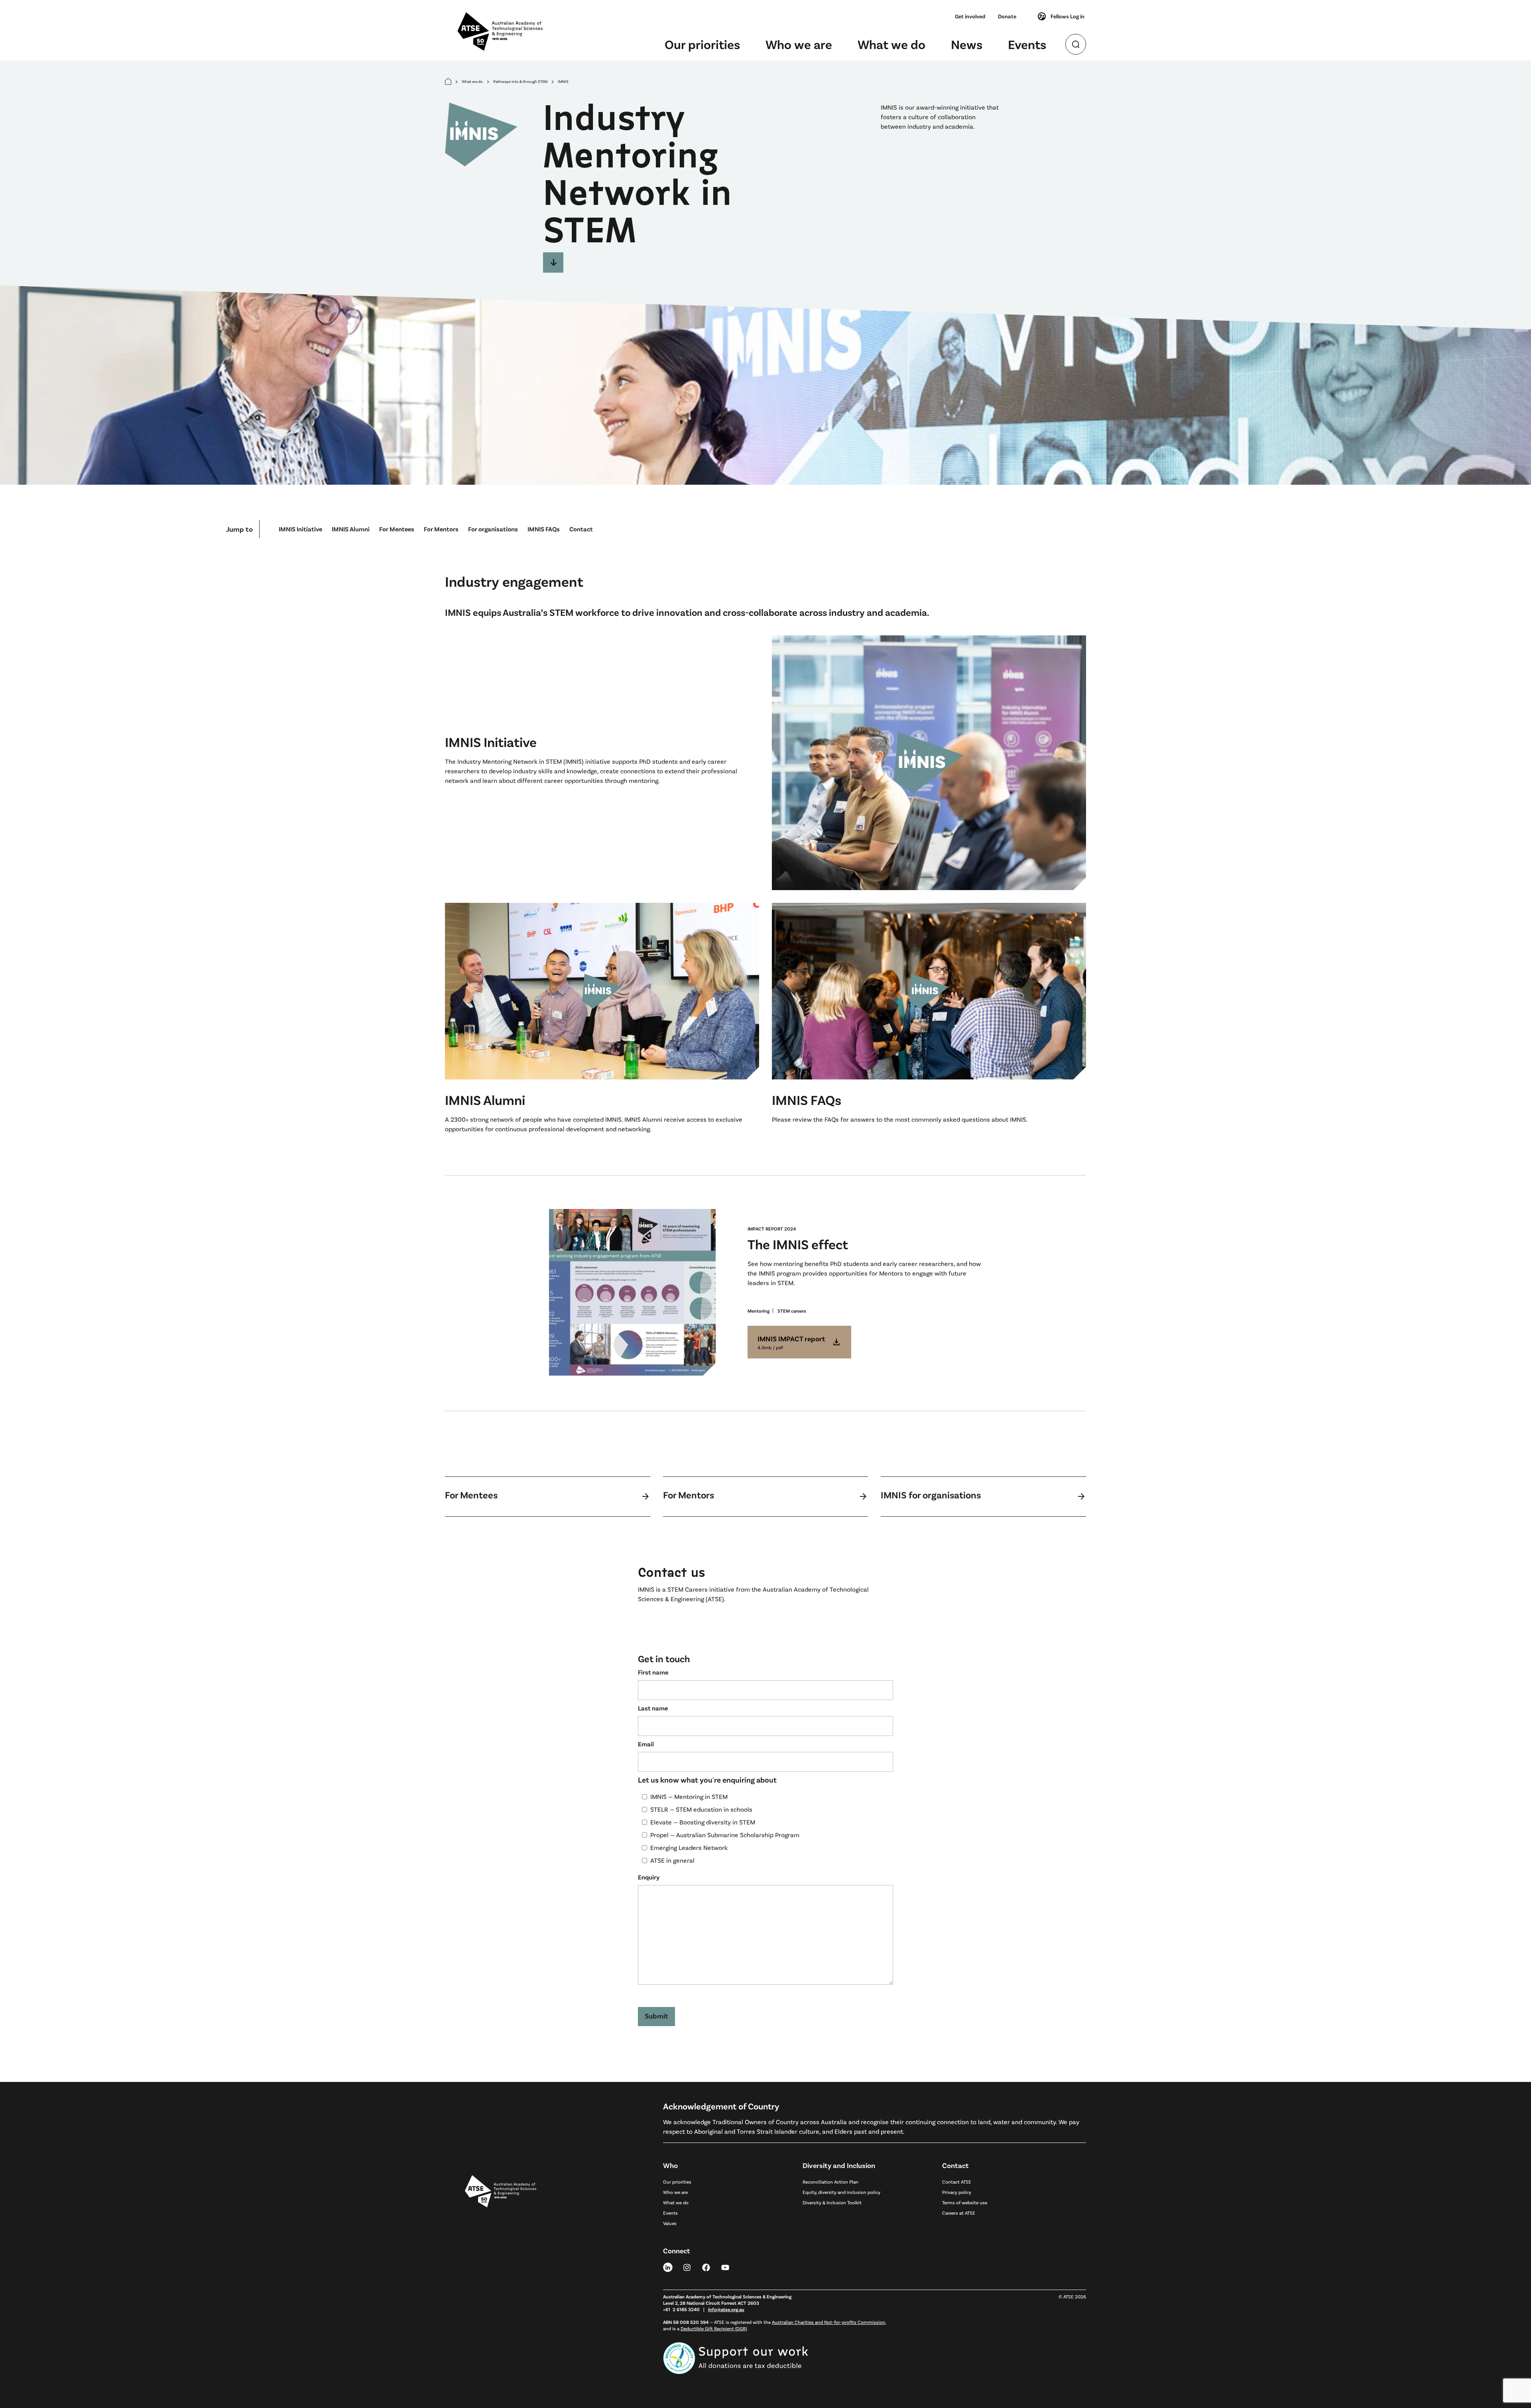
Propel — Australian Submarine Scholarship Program (725, 1835)
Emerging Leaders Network (689, 1847)
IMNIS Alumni (351, 529)
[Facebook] (706, 2267)
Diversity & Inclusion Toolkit (832, 2202)
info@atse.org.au (726, 2309)
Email (646, 1744)
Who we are (799, 44)
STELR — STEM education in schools (701, 1809)
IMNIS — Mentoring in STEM (689, 1796)
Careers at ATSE (959, 2213)
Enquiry (649, 1877)
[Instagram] (687, 2267)
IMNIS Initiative (300, 529)
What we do (891, 44)
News (967, 44)
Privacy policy (957, 2192)
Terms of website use (965, 2202)
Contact (581, 529)
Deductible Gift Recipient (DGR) (714, 2328)
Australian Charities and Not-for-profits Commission (828, 2322)
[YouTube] (725, 2267)
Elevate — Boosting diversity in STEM (703, 1822)
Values (670, 2223)
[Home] (448, 82)
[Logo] (501, 2267)
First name (653, 1672)
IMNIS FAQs (544, 529)
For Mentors (441, 529)
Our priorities (702, 44)
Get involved (970, 16)
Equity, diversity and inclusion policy (841, 2192)
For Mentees (397, 529)
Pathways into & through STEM (520, 81)
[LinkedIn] (668, 2267)
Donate (1007, 16)
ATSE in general (672, 1860)
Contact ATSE (957, 2182)
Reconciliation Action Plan (830, 2182)
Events (1027, 44)
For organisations (493, 529)
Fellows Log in (1068, 16)
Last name (653, 1708)
